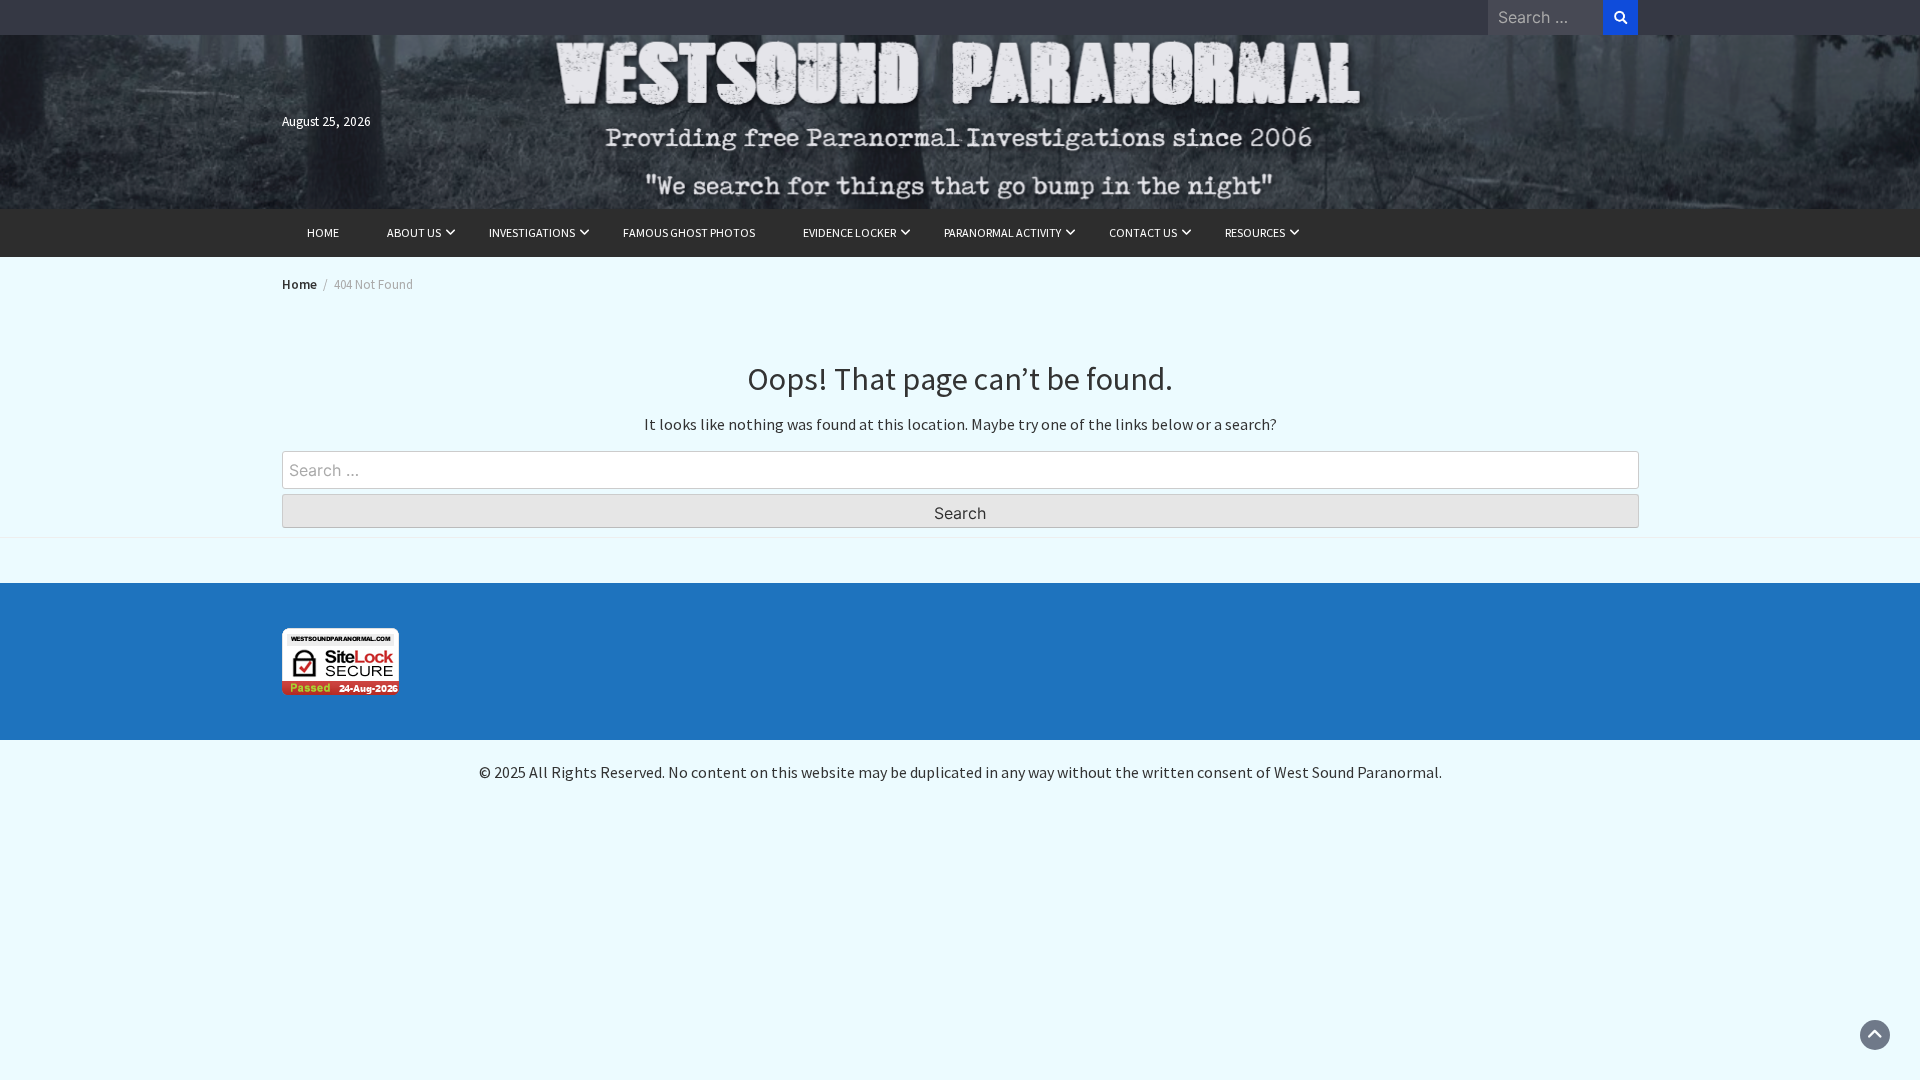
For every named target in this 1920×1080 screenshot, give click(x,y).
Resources (1255, 232)
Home (323, 232)
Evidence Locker (849, 232)
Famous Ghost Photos (689, 232)
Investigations (532, 232)
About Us (414, 232)
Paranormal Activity (1002, 232)
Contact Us (1143, 232)
